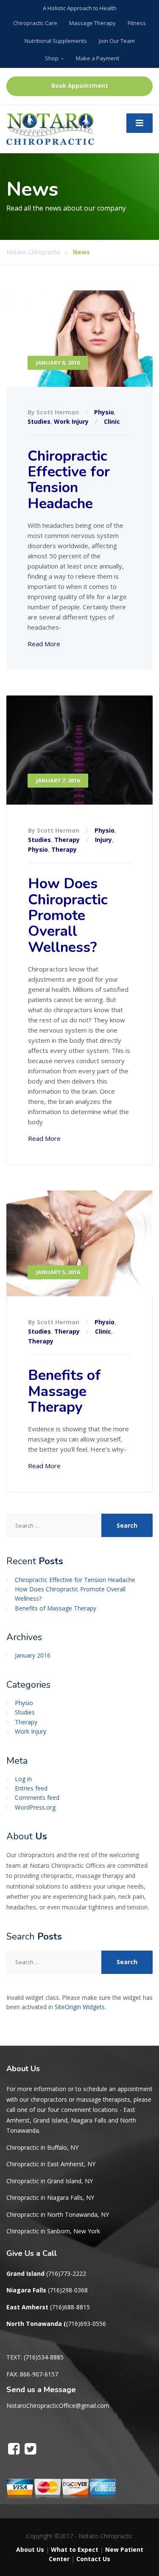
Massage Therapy (92, 23)
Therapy (67, 840)
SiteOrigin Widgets (80, 2007)
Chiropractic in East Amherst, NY (51, 2164)
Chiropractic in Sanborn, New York (53, 2231)
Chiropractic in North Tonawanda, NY (58, 2214)
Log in (23, 1779)
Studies (39, 421)
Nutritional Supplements (56, 41)
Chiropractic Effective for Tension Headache (69, 480)
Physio (104, 412)
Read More (44, 644)
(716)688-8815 (70, 2307)
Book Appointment (80, 86)
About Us (30, 2549)
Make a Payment (98, 58)
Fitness (137, 23)
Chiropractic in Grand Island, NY (50, 2181)
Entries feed (31, 1788)
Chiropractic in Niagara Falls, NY (50, 2197)
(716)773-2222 (66, 2273)
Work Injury (71, 421)
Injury (103, 840)
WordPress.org (35, 1807)
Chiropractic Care (35, 23)
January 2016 (33, 1655)
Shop (52, 58)
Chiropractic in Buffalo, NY (42, 2147)
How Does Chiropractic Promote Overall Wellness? (68, 915)
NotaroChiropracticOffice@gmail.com (58, 2406)
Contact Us (93, 2559)
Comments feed (37, 1798)
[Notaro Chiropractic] (50, 128)
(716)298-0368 (68, 2290)
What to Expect (75, 2549)
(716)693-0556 (86, 2324)
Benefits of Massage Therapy (64, 1391)
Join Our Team (117, 41)
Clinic (112, 421)
